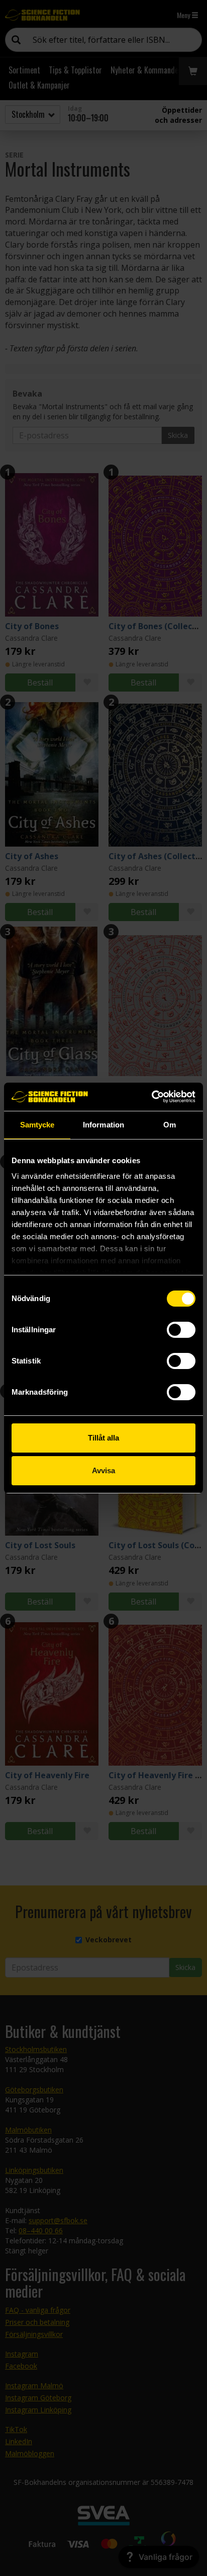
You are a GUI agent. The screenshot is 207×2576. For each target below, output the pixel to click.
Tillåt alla (103, 1438)
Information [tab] (103, 1125)
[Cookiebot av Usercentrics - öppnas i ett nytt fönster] (151, 1097)
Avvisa (103, 1470)
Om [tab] (170, 1125)
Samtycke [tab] (37, 1125)
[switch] (181, 1330)
